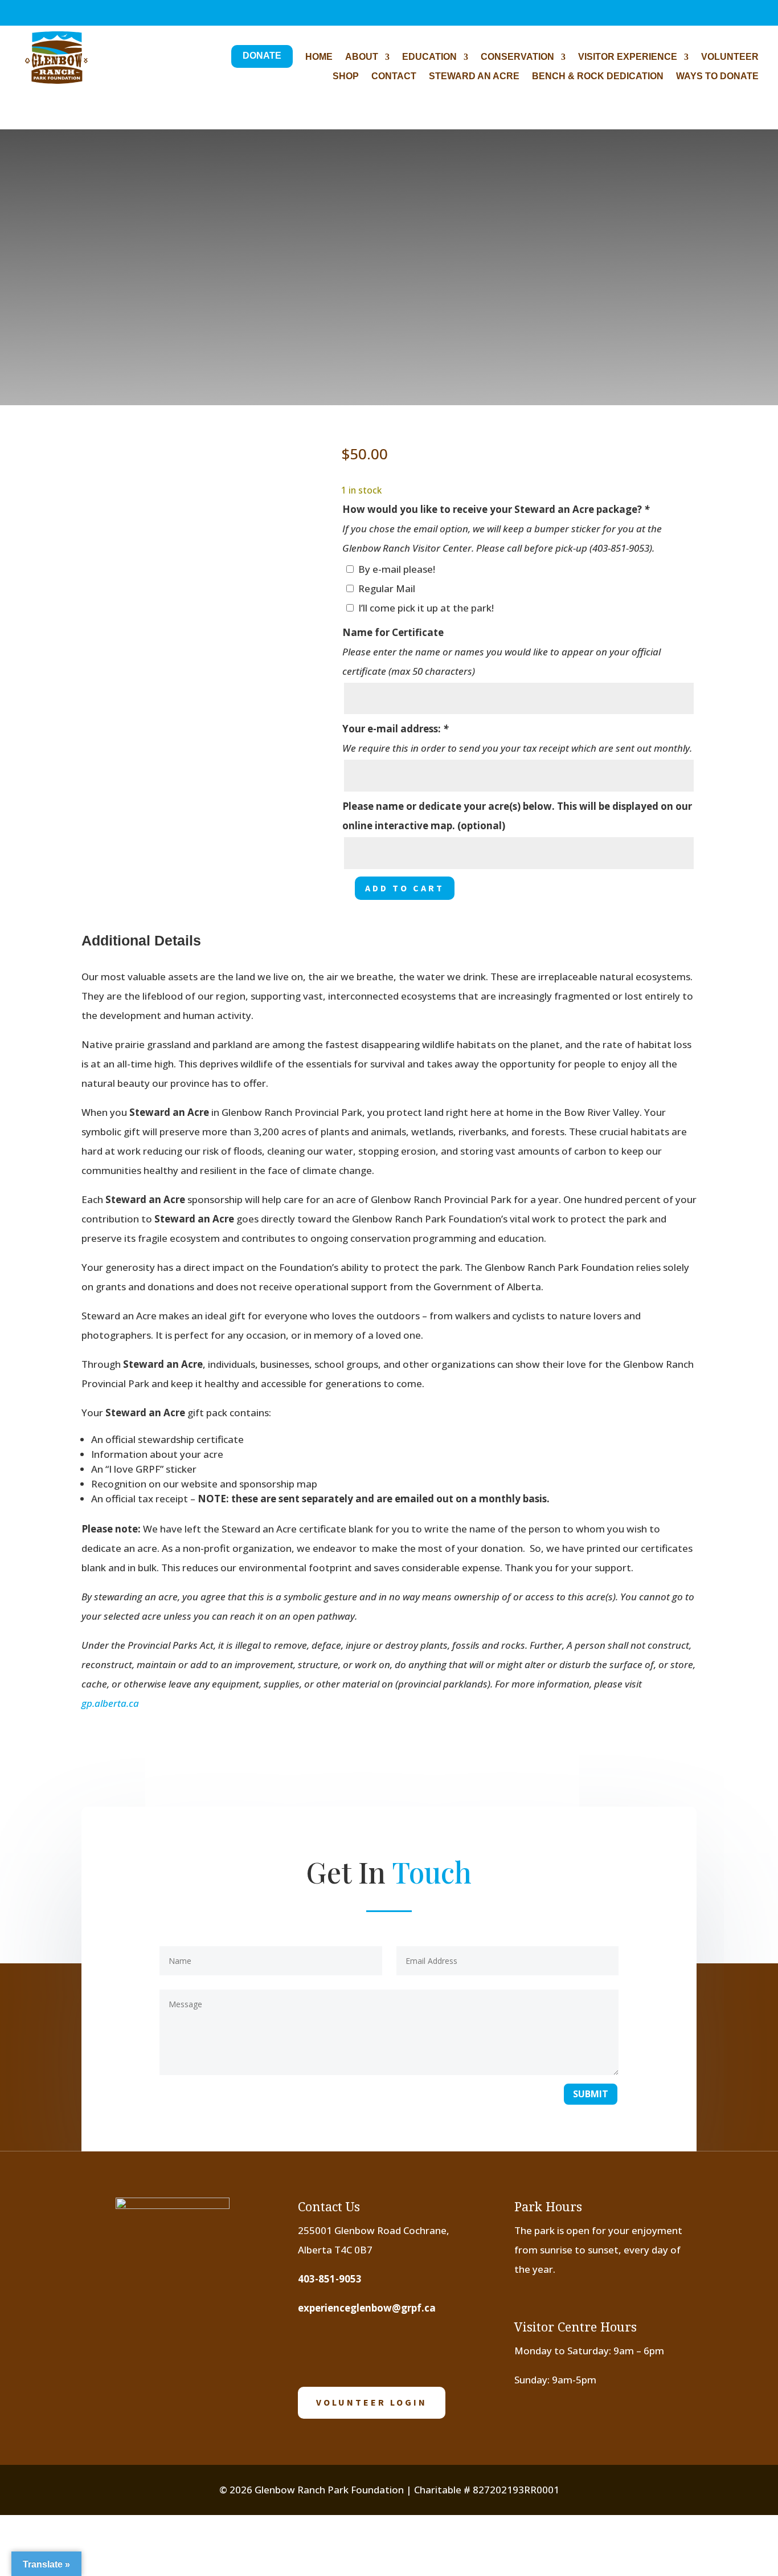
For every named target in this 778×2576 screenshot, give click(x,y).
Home (319, 57)
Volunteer (730, 57)
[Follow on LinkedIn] (419, 2350)
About (362, 57)
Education (429, 57)
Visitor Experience (628, 57)
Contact (394, 77)
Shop (346, 77)
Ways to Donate (717, 77)
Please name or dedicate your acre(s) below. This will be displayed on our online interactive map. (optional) (517, 816)
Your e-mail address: (395, 729)
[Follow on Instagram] (349, 2350)
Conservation (517, 57)
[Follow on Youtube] (384, 2350)
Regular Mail (387, 588)
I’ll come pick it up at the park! (426, 608)
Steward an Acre (474, 77)
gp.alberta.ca (110, 1703)
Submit (591, 2094)
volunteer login (372, 2402)
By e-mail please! (397, 569)
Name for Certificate (393, 632)
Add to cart (405, 888)
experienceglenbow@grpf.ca (367, 2308)
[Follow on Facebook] (313, 2350)
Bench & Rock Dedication (598, 77)
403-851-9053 (330, 2279)
